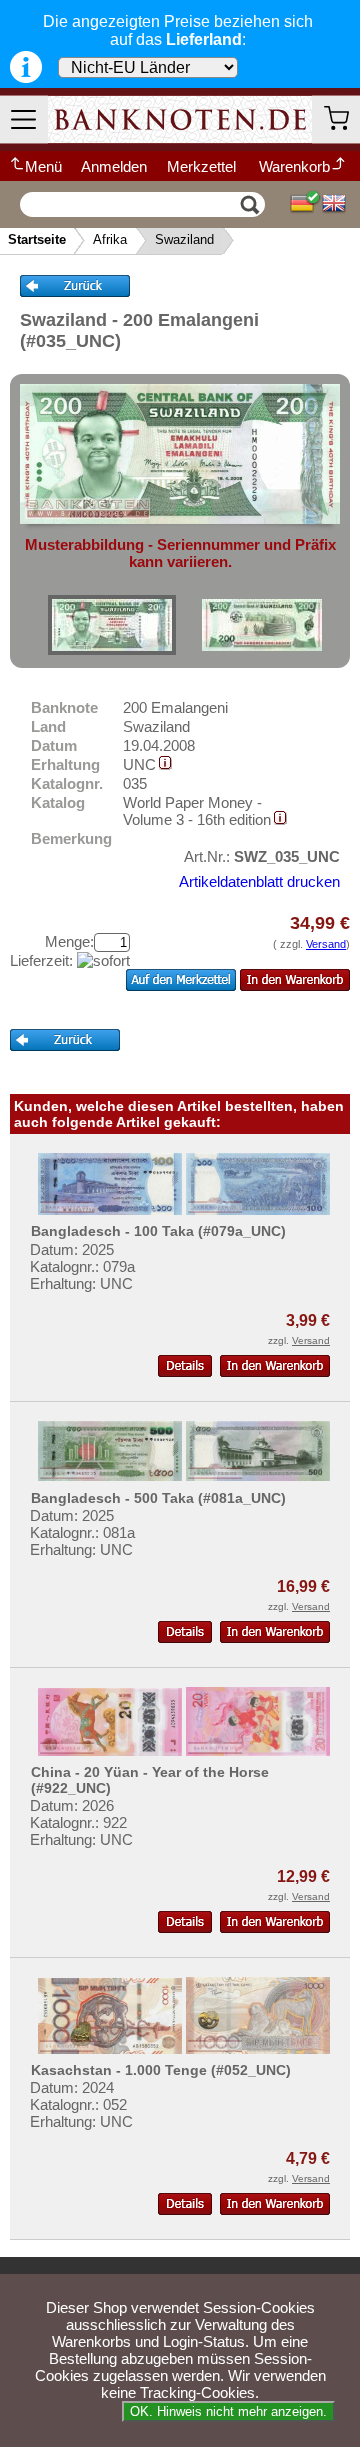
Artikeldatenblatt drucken (259, 881)
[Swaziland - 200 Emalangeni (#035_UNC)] (112, 625)
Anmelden (114, 166)
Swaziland (184, 239)
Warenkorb (294, 166)
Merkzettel (201, 166)
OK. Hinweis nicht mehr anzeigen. (228, 2411)
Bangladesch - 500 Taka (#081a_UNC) (158, 1498)
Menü (43, 166)
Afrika (110, 239)
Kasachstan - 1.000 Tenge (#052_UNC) (161, 2070)
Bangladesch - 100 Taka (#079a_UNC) (158, 1231)
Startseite (37, 239)
